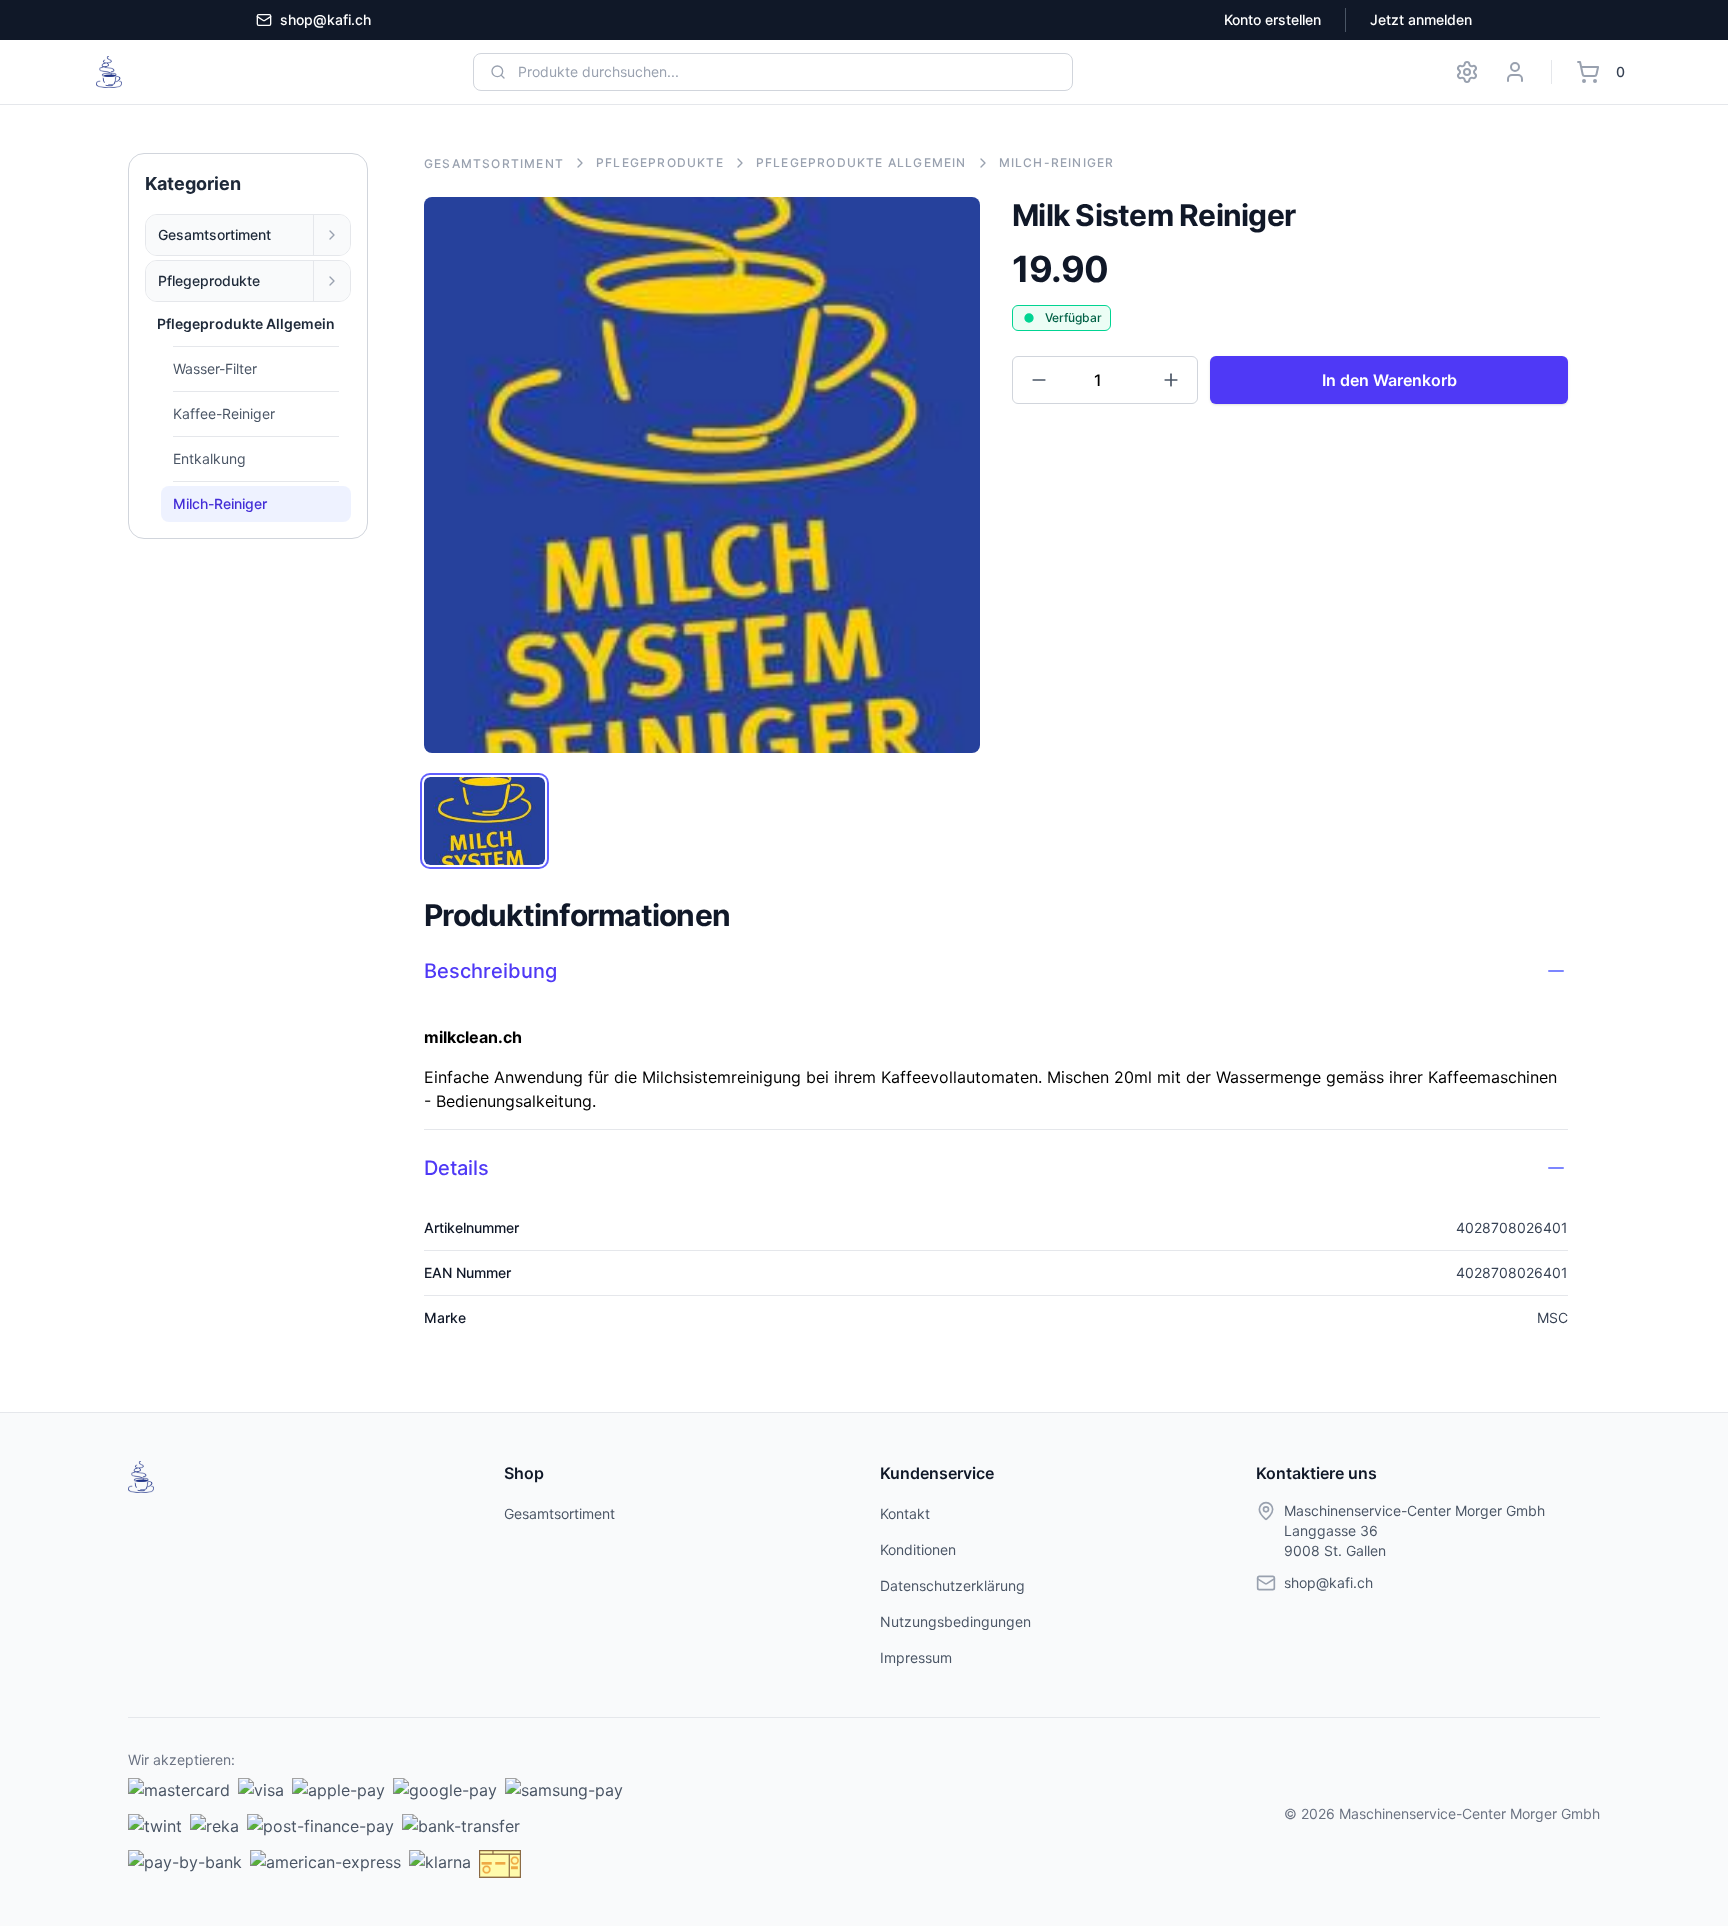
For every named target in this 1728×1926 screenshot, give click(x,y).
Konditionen (918, 1549)
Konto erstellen (1272, 19)
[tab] (484, 821)
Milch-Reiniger (220, 503)
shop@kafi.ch (325, 19)
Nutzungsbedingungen (955, 1621)
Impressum (916, 1657)
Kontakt (905, 1513)
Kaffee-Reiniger (224, 413)
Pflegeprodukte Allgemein (861, 162)
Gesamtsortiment (214, 234)
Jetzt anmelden (1421, 19)
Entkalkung (209, 458)
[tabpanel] (702, 475)
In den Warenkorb (1389, 380)
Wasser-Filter (215, 368)
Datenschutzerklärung (952, 1585)
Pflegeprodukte (209, 280)
